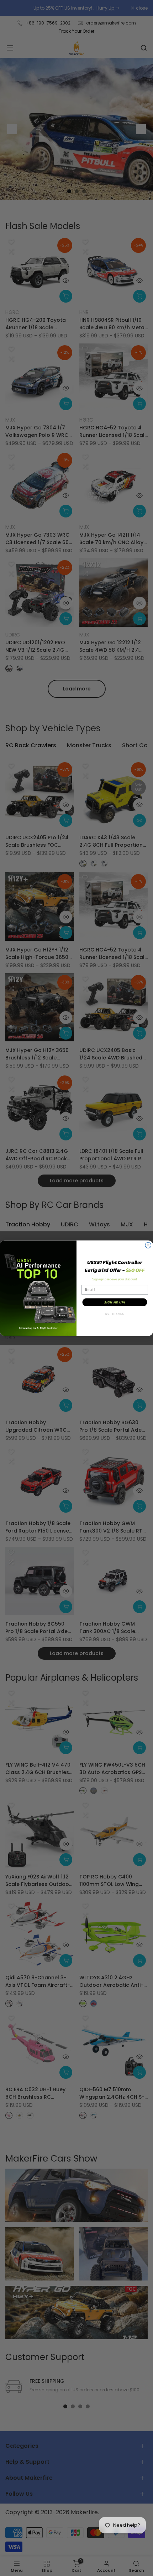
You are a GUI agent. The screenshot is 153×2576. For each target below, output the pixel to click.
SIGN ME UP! (115, 1302)
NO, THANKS (115, 1314)
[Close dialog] (148, 1245)
